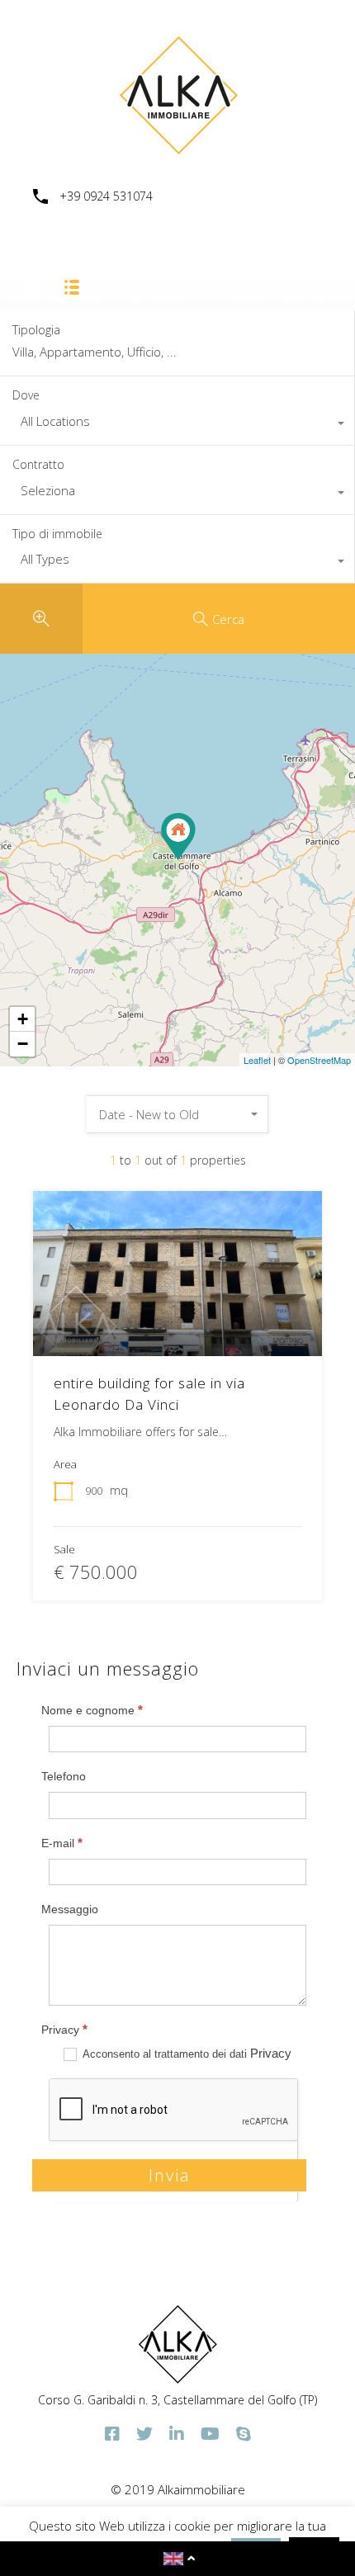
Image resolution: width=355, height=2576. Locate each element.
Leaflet (257, 1060)
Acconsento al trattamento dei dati (186, 2053)
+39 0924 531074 (106, 197)
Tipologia (36, 331)
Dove (26, 395)
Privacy (64, 2029)
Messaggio (70, 1909)
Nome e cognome (92, 1710)
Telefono (64, 1776)
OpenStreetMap (319, 1060)
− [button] (23, 1044)
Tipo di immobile (57, 534)
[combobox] (177, 425)
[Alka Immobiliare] (177, 149)
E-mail (62, 1843)
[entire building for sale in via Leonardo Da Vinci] (178, 837)
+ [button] (23, 1019)
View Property (177, 1323)
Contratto (38, 464)
